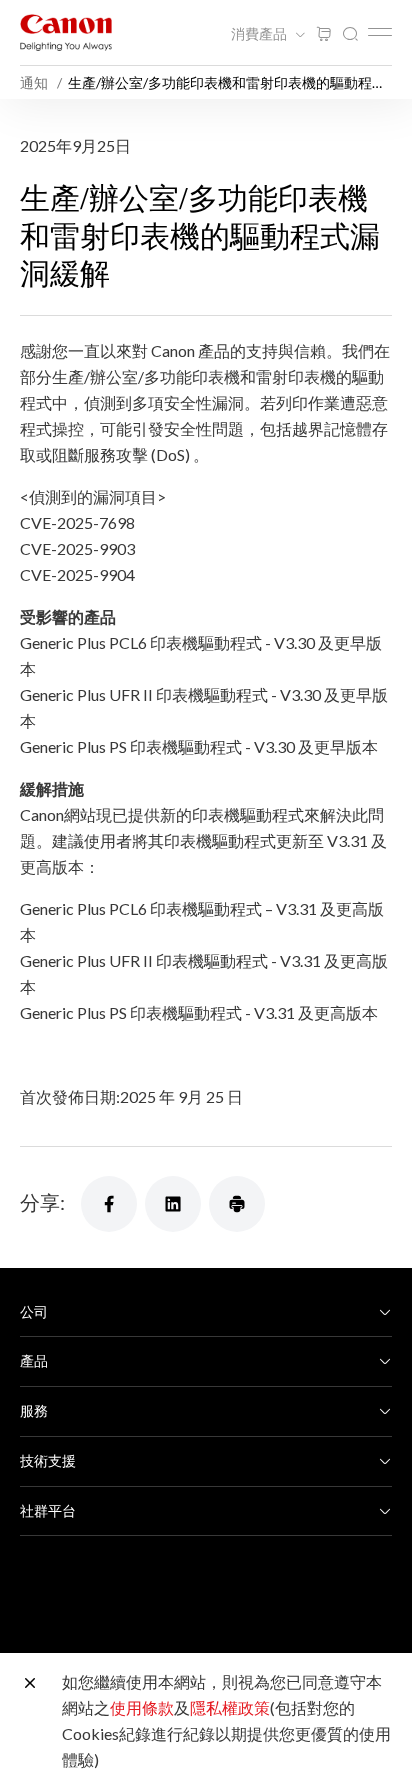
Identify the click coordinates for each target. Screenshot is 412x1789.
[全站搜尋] (350, 34)
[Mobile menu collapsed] (380, 32)
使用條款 (142, 1707)
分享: (42, 1202)
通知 (35, 82)
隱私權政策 (230, 1707)
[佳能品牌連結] (66, 32)
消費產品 (260, 34)
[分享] (109, 1204)
